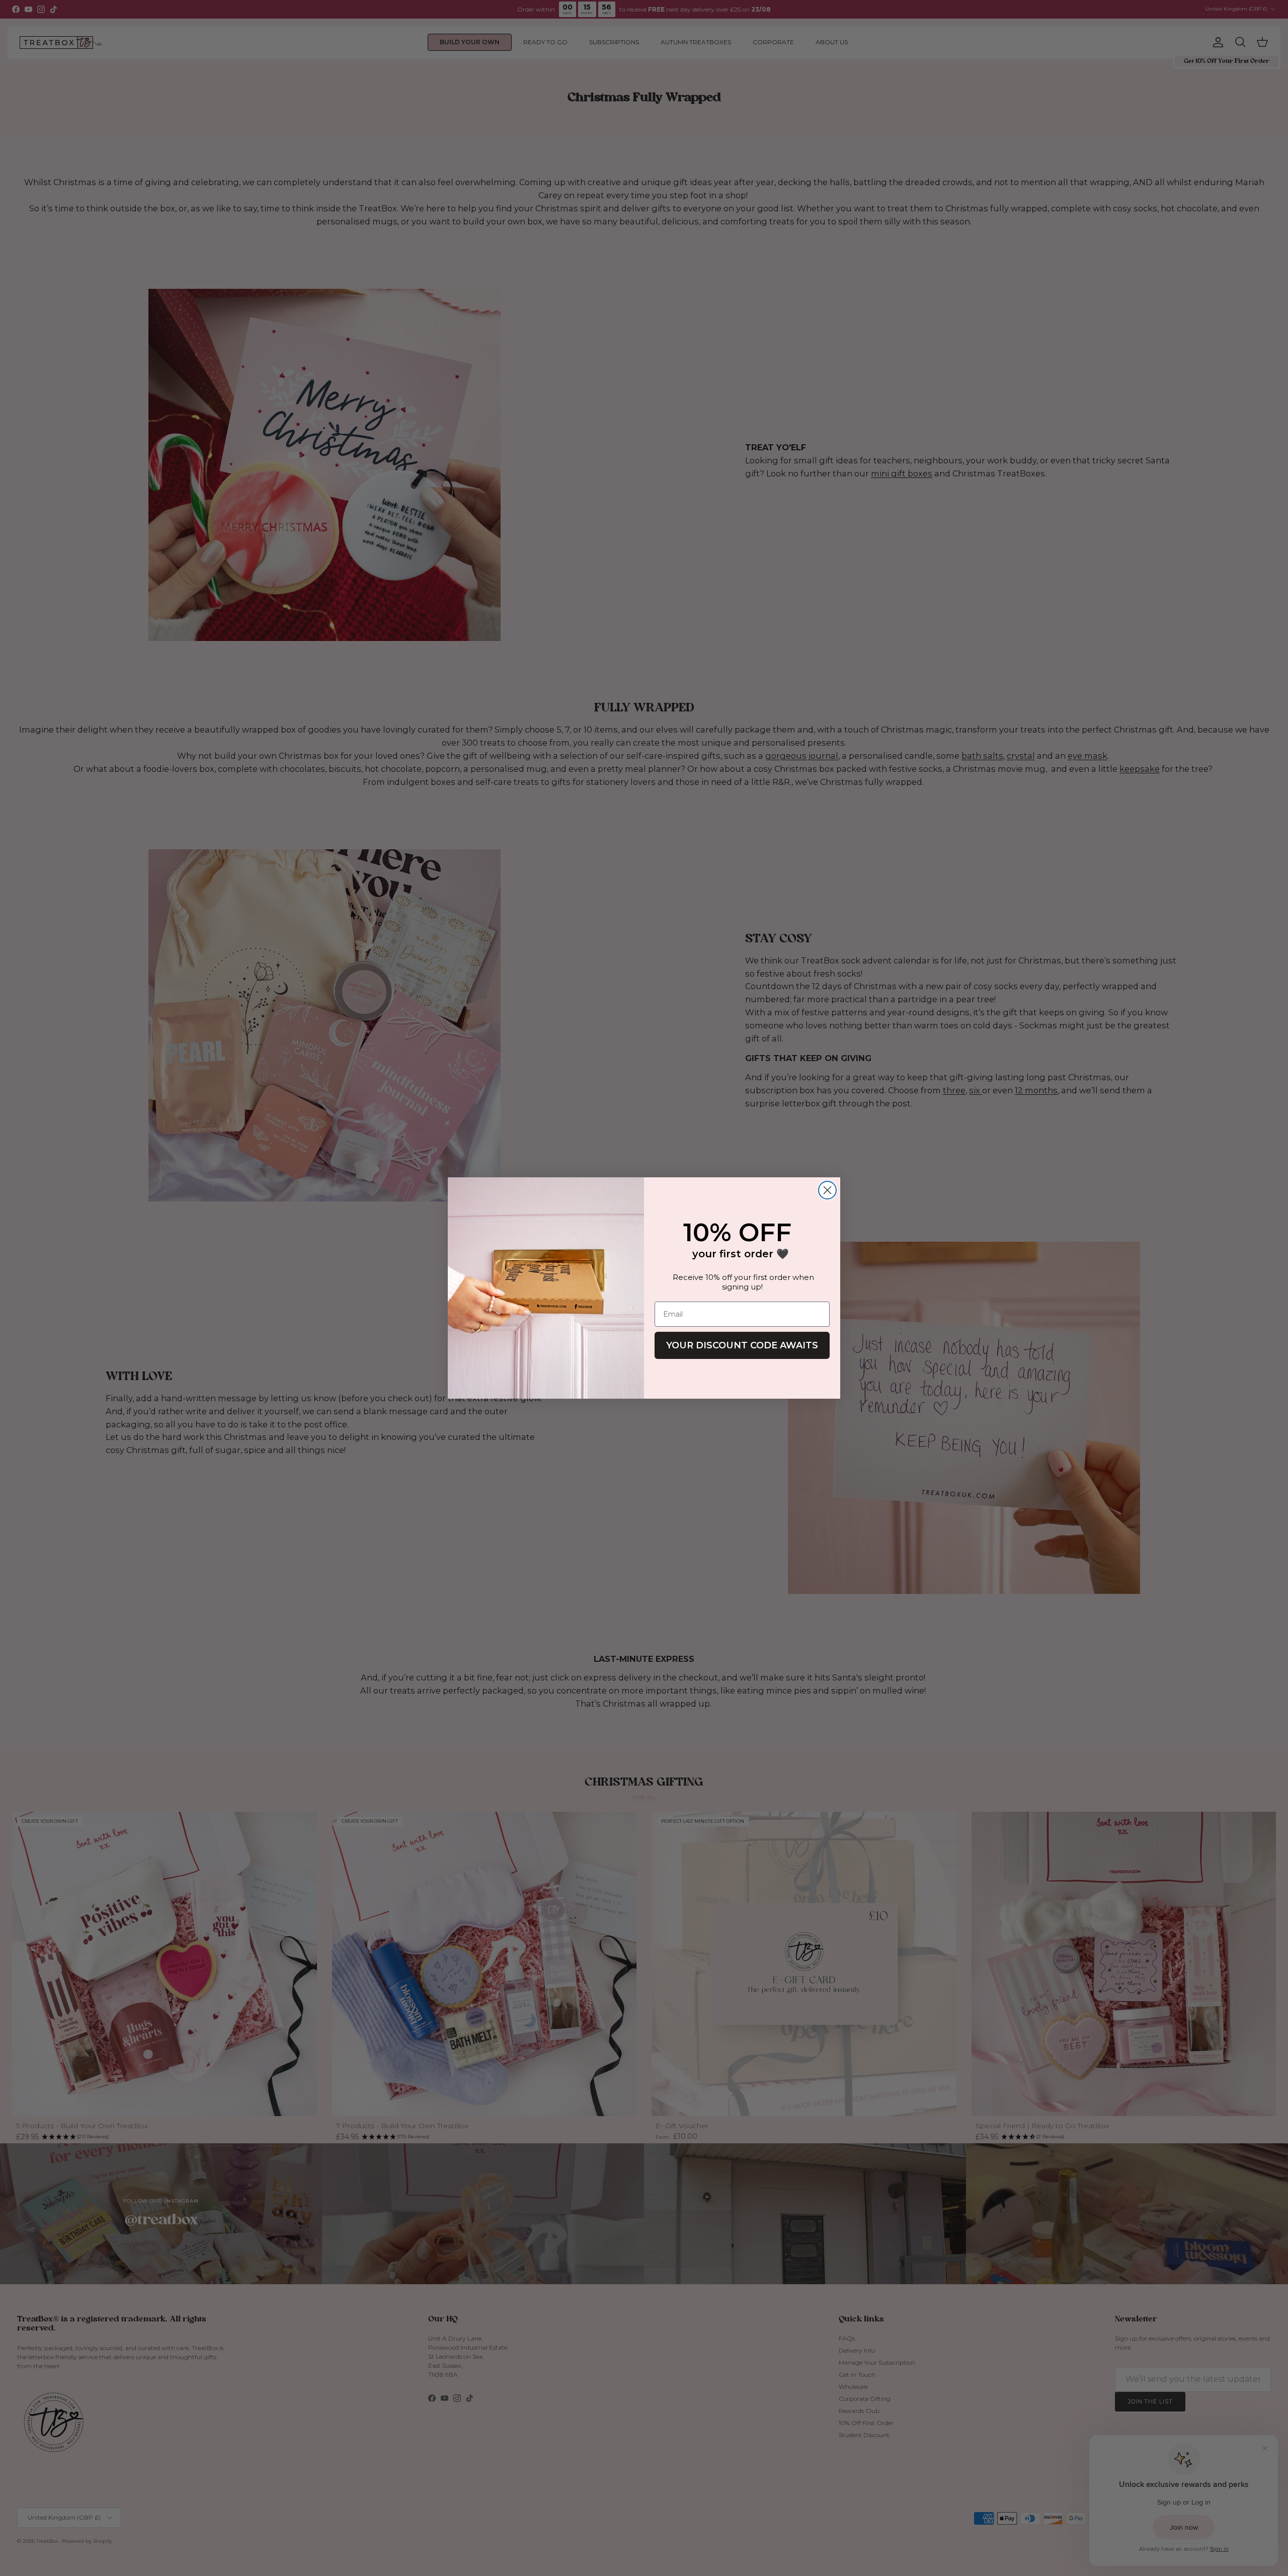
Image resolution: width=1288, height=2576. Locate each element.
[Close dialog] (827, 1190)
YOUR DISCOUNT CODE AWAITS (742, 1345)
